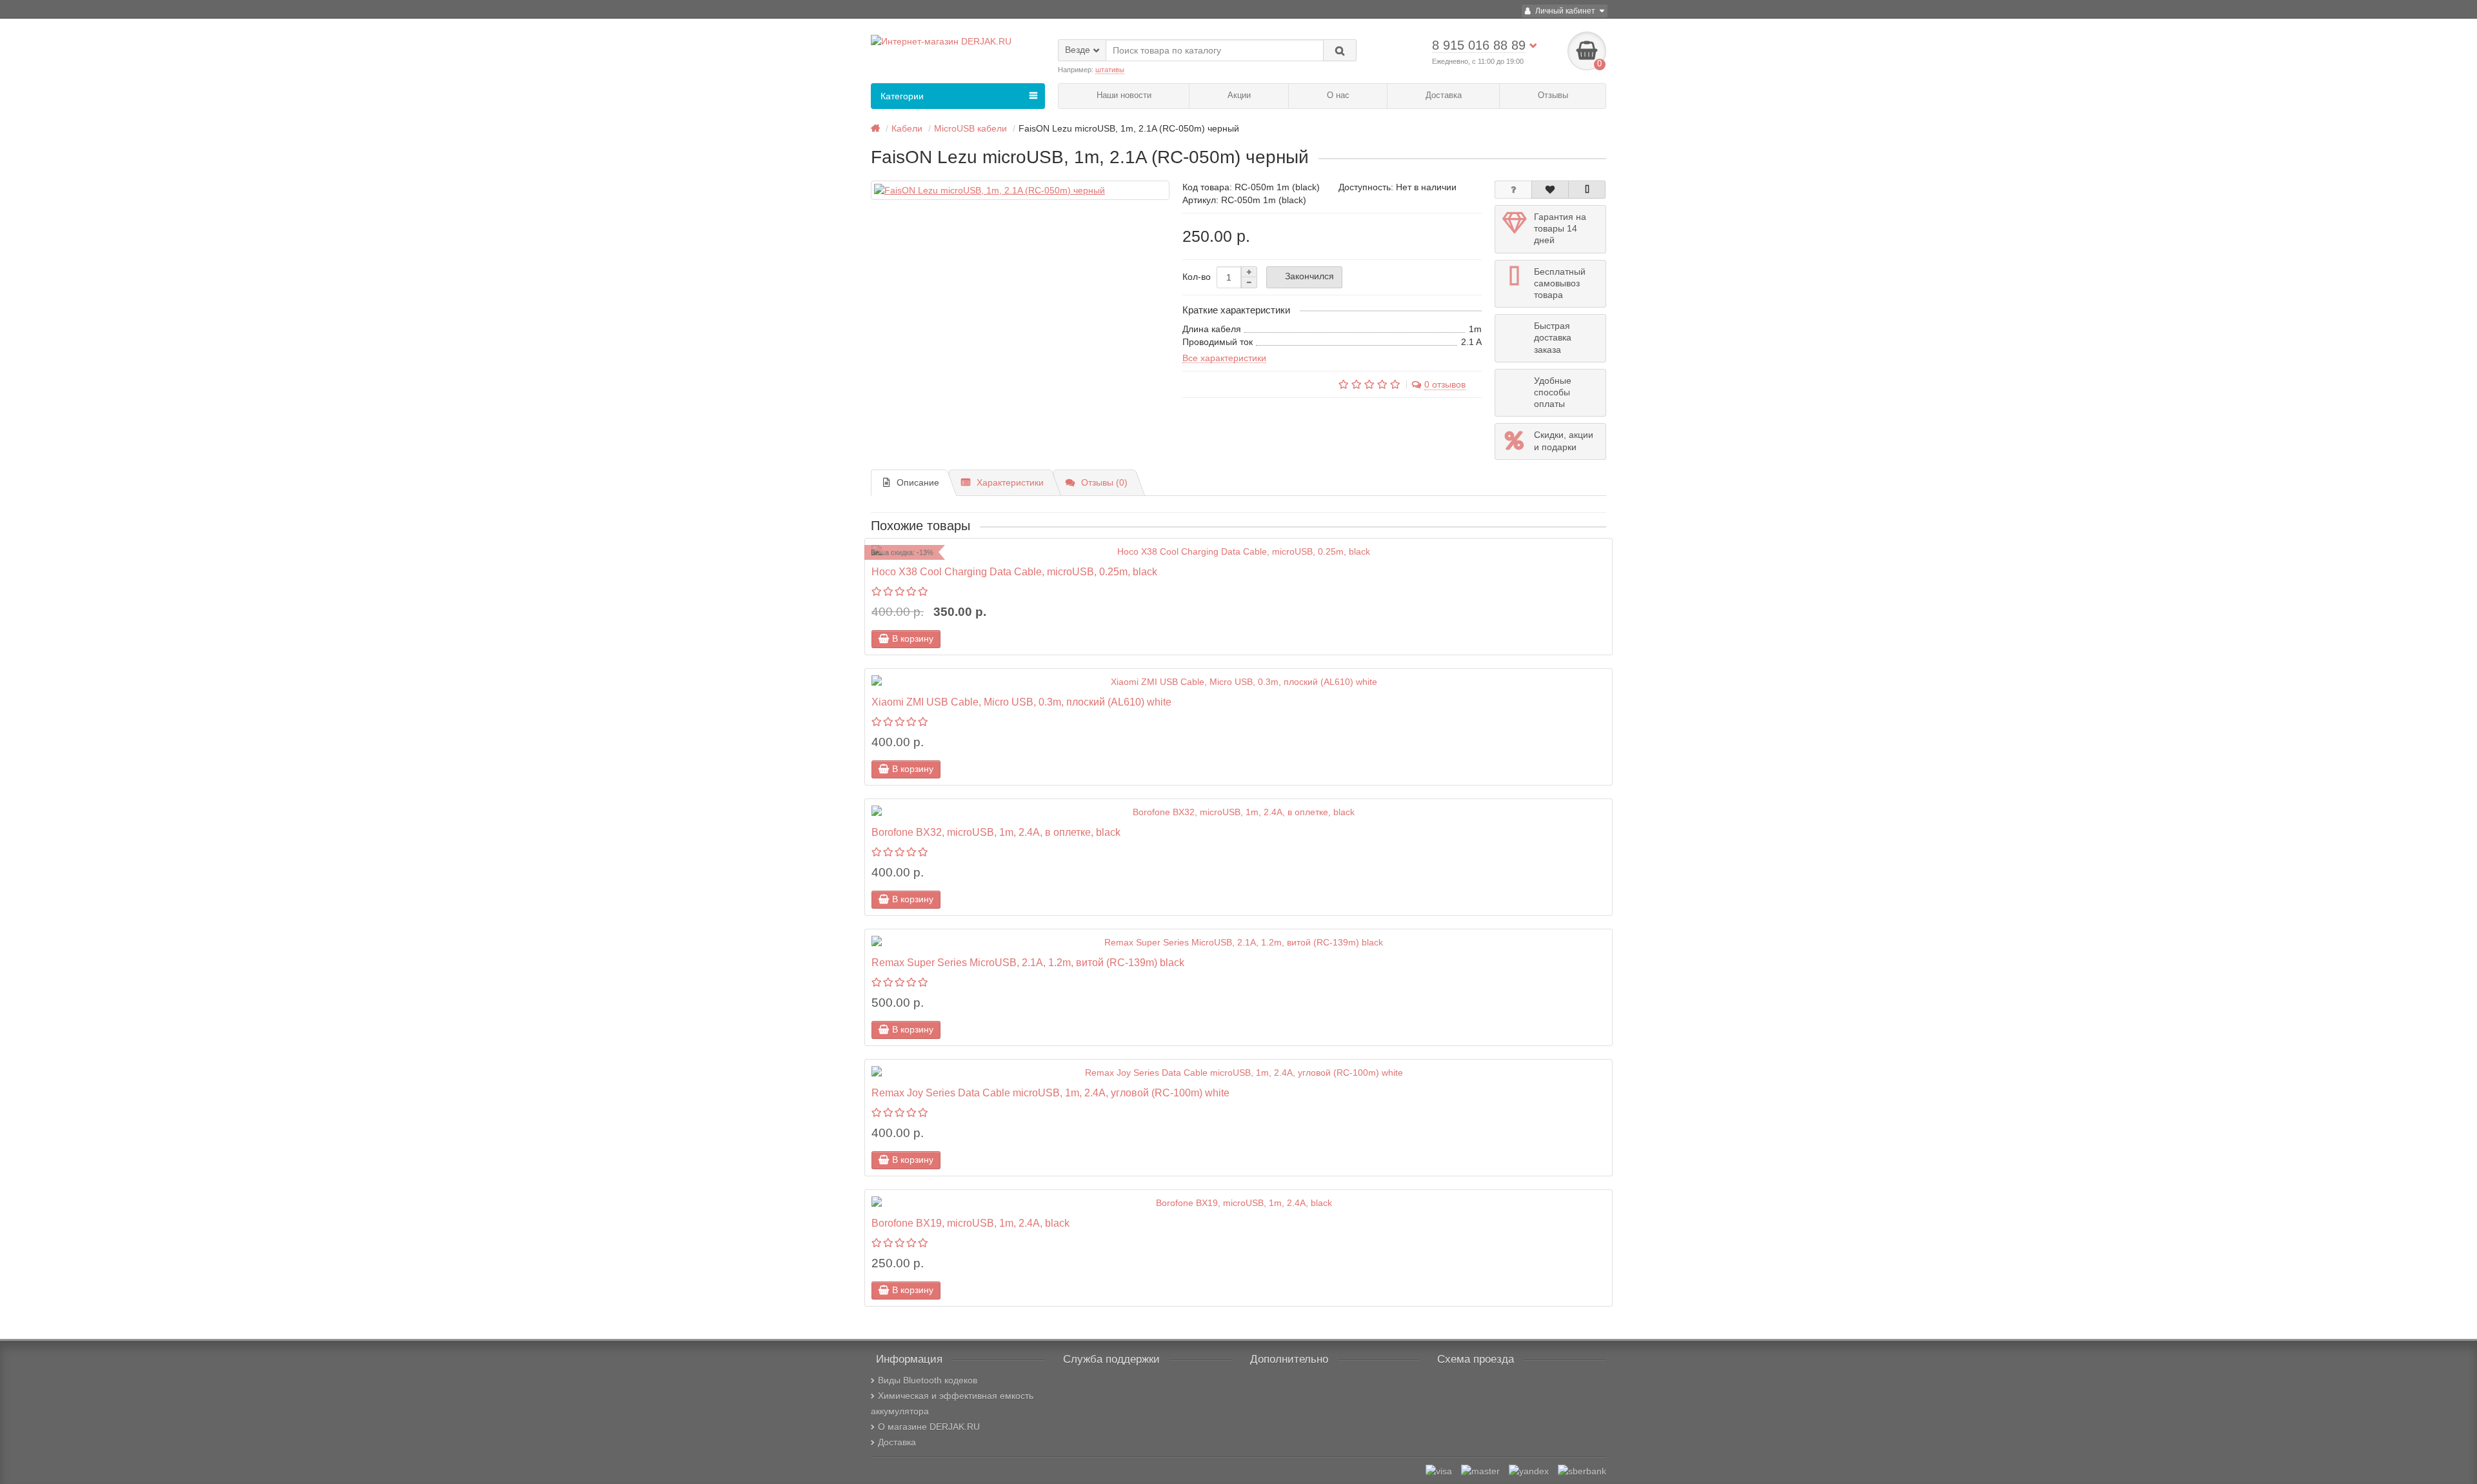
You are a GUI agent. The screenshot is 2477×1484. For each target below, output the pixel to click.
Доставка (1444, 95)
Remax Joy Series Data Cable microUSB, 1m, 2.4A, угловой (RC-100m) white (1050, 1093)
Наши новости (1124, 95)
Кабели (907, 128)
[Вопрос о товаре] (1513, 190)
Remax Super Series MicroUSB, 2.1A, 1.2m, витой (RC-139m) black (1028, 962)
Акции (1239, 95)
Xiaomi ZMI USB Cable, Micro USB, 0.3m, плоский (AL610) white (1021, 702)
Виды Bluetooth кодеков (928, 1380)
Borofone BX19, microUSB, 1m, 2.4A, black (970, 1223)
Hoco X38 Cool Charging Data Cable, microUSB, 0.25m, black (1014, 571)
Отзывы (1553, 95)
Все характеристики (1224, 358)
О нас (1338, 95)
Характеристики (1010, 482)
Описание (918, 482)
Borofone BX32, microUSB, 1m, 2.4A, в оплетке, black (996, 832)
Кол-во (1197, 277)
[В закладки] (1550, 190)
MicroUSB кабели (970, 128)
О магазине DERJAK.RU (929, 1427)
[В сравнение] (1587, 190)
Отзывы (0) (1104, 482)
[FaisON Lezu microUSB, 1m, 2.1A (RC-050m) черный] (1020, 190)
